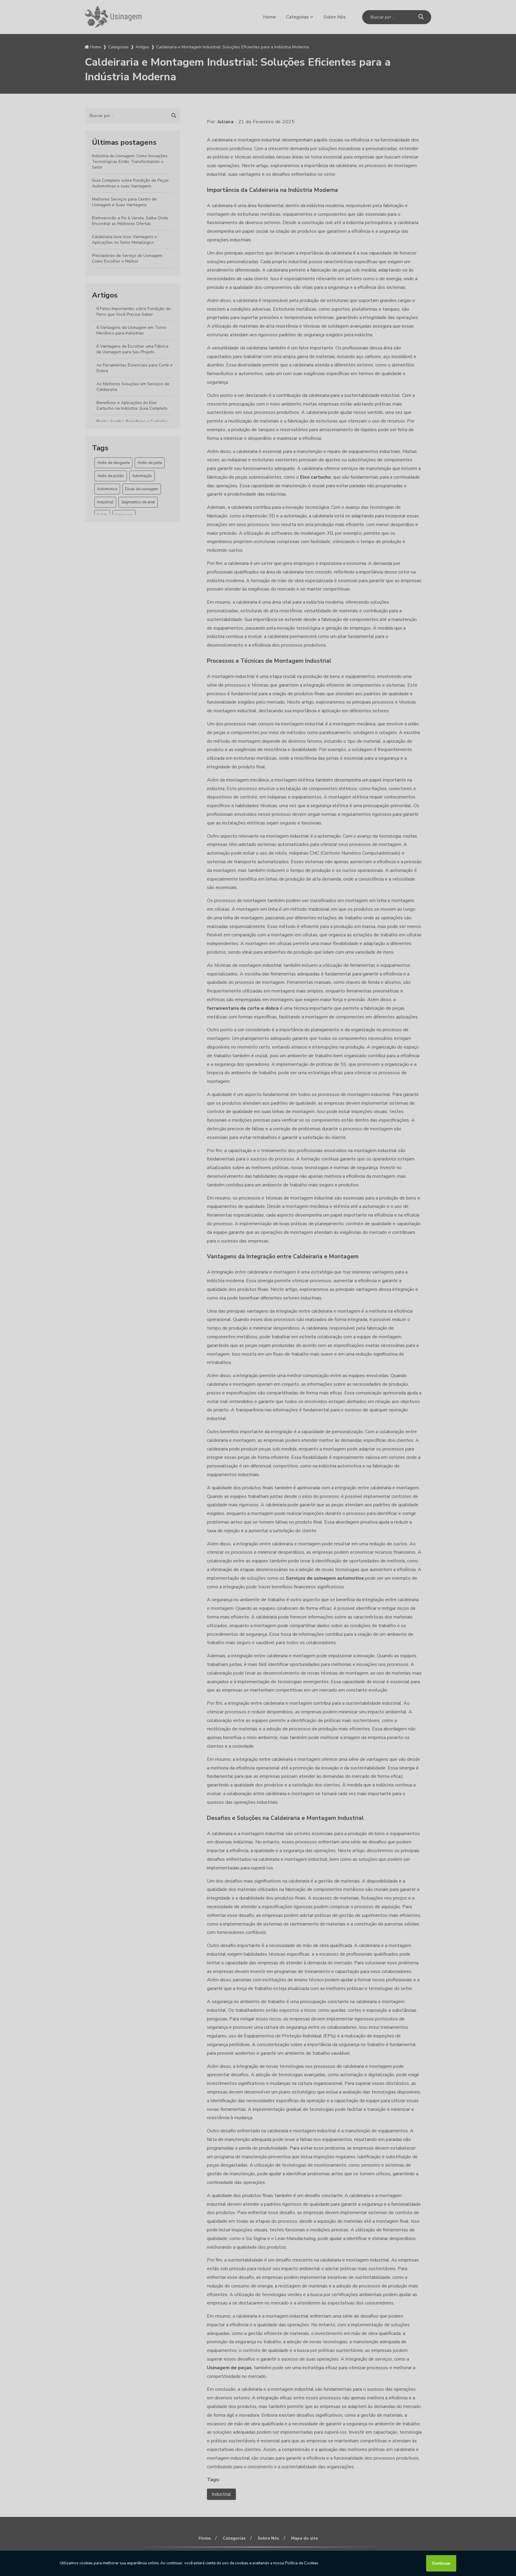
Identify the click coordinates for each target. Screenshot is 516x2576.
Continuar (441, 2563)
